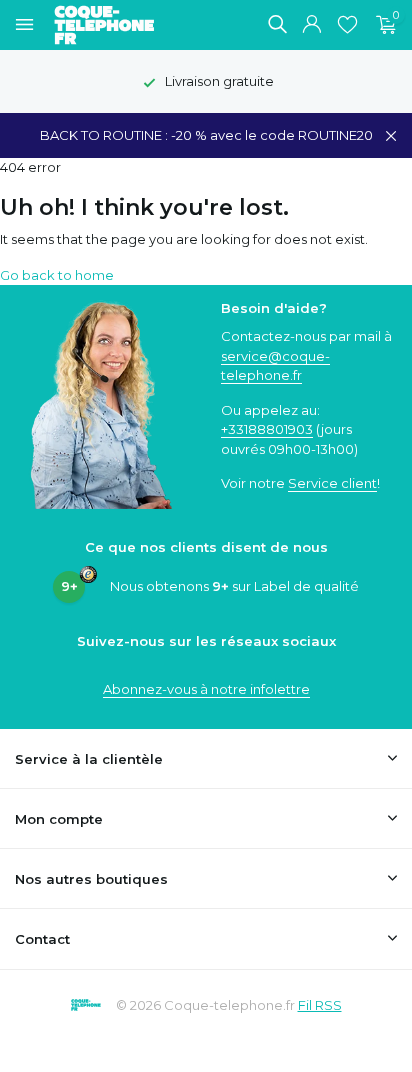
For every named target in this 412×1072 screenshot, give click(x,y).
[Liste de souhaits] (347, 25)
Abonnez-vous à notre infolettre (206, 689)
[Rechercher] (277, 24)
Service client (332, 483)
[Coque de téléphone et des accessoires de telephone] (114, 25)
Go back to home (57, 275)
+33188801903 (267, 429)
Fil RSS (320, 1005)
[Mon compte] (311, 25)
